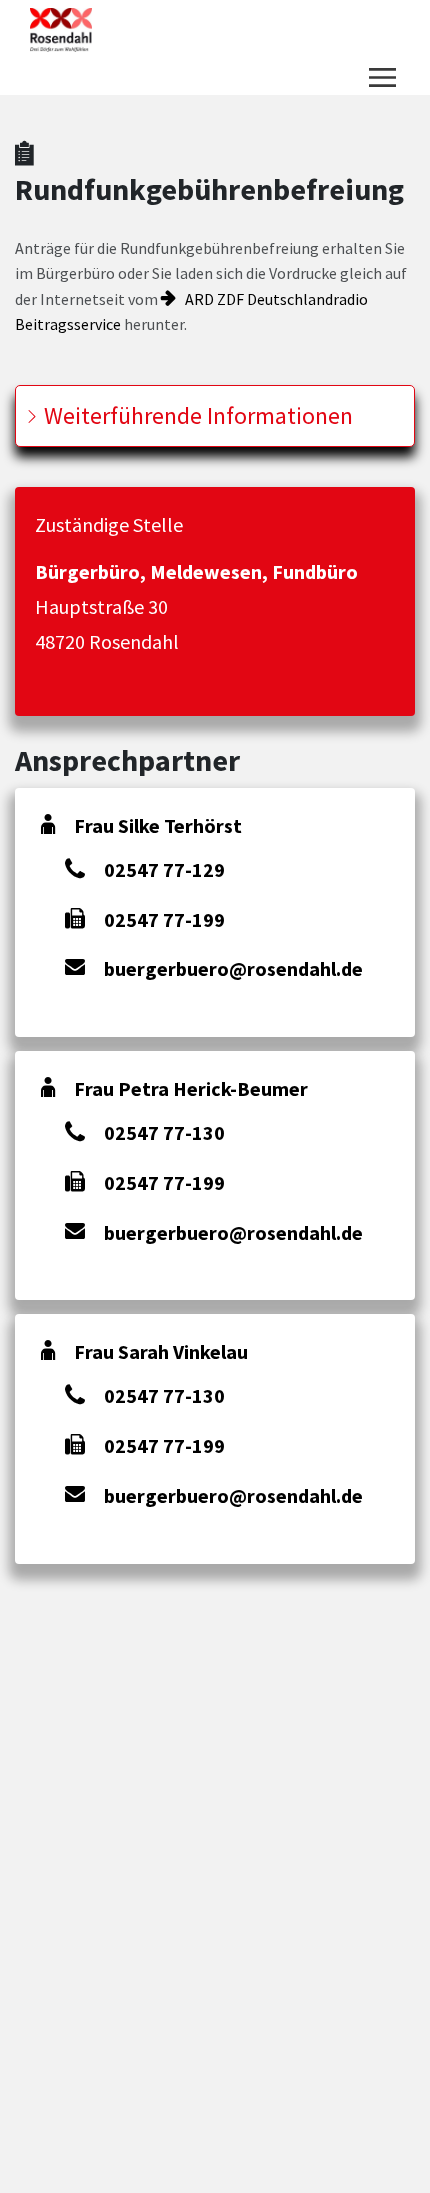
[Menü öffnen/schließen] (382, 77)
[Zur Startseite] (61, 30)
